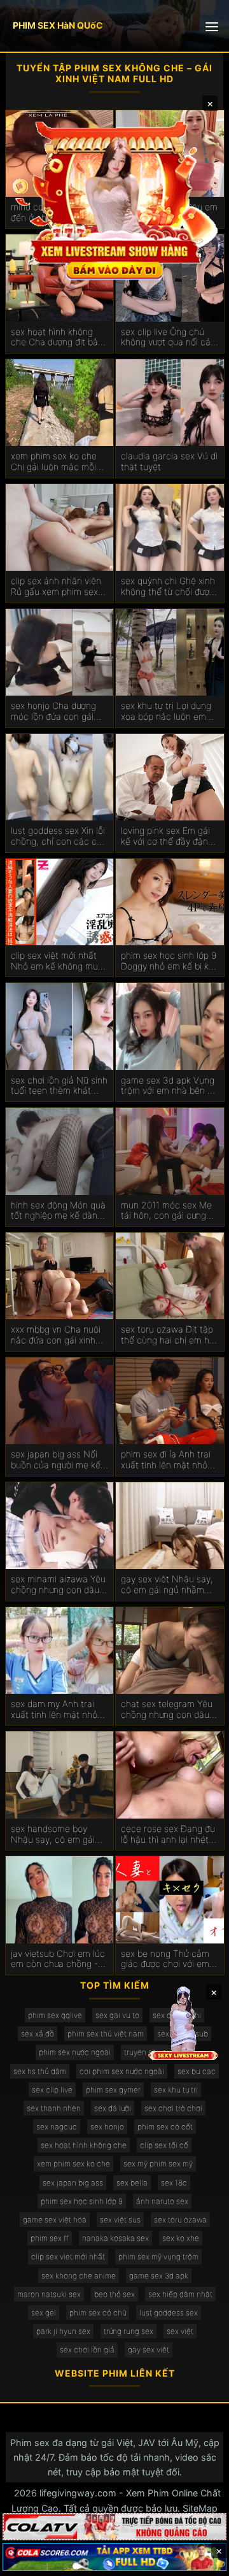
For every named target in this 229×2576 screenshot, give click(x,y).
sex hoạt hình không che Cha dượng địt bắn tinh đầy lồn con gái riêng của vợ (57, 338)
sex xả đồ (38, 2034)
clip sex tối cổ (164, 2145)
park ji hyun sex (63, 2331)
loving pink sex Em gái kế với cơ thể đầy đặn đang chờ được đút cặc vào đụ (168, 836)
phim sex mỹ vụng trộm (158, 2257)
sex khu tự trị (176, 2090)
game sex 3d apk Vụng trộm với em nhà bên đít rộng (169, 1086)
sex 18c (174, 2183)
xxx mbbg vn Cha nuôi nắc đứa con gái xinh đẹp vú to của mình (56, 1335)
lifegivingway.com (78, 2493)
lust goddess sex (169, 2313)
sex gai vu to (117, 2015)
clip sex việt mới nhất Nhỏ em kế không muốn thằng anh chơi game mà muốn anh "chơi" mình (59, 961)
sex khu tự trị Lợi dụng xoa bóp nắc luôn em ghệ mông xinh (166, 712)
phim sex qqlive (55, 2015)
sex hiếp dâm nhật (180, 2294)
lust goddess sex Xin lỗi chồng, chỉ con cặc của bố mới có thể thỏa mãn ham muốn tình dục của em (59, 836)
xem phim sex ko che (73, 2164)
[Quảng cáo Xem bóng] (114, 2527)
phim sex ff (50, 2238)
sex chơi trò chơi (173, 2108)
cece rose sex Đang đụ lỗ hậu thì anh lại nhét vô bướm (168, 1835)
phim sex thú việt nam (106, 2034)
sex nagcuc (57, 2127)
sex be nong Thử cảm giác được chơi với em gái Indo (165, 1959)
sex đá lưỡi (113, 2108)
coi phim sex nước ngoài (122, 2071)
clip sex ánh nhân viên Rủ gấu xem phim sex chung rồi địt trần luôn (56, 587)
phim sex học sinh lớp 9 (82, 2201)
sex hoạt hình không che (84, 2145)
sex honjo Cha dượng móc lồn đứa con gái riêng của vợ (53, 712)
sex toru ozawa (180, 2220)
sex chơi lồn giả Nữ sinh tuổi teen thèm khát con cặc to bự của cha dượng (59, 1086)
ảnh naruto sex (162, 2201)
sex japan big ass (73, 2183)
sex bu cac (197, 2071)
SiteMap (200, 2508)
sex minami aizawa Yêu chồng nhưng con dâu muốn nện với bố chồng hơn (59, 1585)
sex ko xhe (181, 2238)
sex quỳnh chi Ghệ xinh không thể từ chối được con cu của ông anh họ (168, 587)
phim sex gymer (113, 2090)
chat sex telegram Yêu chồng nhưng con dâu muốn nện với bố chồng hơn (169, 1710)
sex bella (132, 2183)
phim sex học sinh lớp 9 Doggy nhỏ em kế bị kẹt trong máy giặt (169, 961)
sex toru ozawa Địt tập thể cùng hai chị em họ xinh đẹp (168, 1335)
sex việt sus (120, 2220)
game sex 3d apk (159, 2276)
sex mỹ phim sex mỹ (158, 2164)
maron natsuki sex (49, 2294)
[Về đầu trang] (201, 2561)
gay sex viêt (149, 2350)
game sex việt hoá (55, 2220)
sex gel (44, 2313)
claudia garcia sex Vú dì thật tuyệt (169, 462)
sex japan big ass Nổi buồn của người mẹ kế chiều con (56, 1460)
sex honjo (107, 2127)
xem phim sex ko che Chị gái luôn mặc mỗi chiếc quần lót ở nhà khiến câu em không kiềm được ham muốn (54, 462)
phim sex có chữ (98, 2313)
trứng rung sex (128, 2331)
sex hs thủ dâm (40, 2071)
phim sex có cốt (165, 2127)
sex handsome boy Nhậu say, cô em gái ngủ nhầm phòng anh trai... (54, 1835)
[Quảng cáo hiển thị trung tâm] (114, 199)
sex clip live (52, 2090)
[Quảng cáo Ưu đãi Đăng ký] (114, 2557)
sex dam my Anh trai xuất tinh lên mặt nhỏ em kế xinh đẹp (54, 1710)
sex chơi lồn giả (87, 2350)
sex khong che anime (79, 2276)
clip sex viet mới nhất (68, 2257)
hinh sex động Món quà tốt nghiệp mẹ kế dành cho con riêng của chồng (58, 1211)
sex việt (180, 2331)
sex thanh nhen (54, 2108)
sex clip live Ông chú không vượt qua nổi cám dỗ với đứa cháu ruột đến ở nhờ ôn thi (170, 338)
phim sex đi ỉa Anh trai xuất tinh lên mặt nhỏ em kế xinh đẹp (166, 1460)
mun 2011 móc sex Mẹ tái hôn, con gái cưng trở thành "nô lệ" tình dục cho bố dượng (166, 1211)
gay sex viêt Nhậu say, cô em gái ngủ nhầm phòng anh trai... (167, 1585)
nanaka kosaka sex (115, 2238)
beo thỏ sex (114, 2294)
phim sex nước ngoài (75, 2052)
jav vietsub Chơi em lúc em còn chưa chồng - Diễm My (58, 1959)
